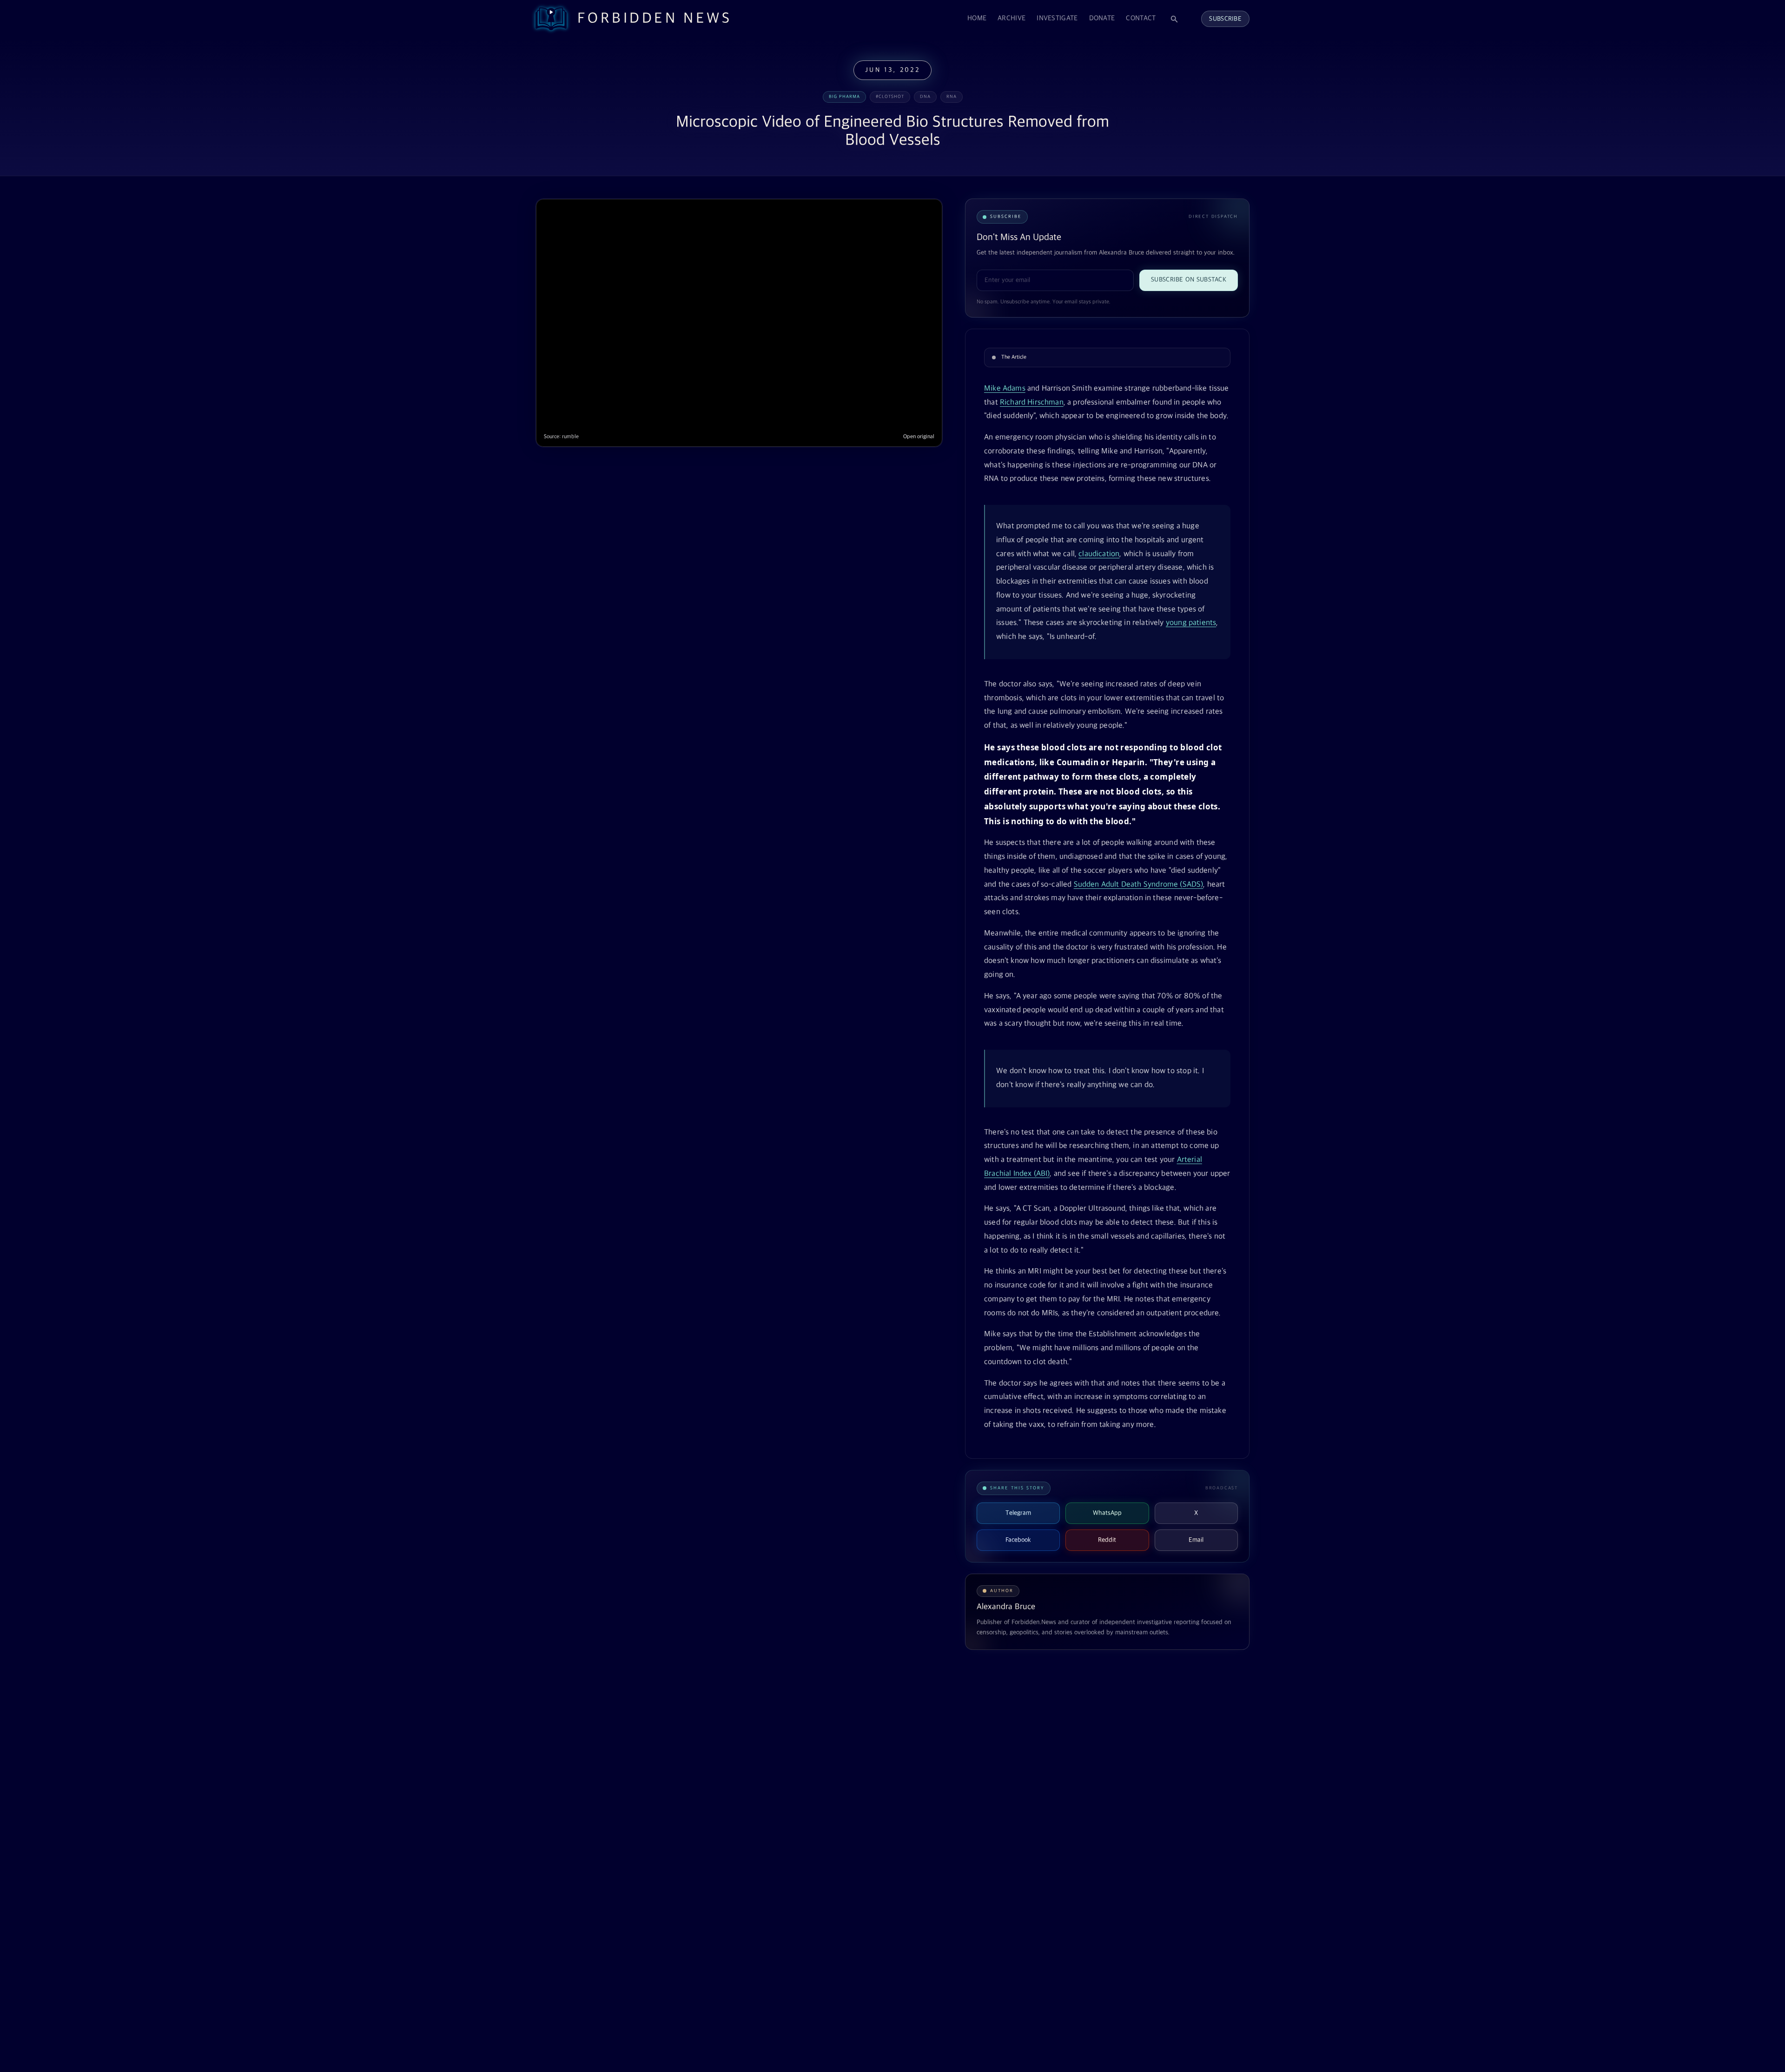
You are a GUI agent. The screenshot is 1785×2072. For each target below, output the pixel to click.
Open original (919, 437)
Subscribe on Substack (1189, 280)
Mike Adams (1005, 389)
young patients (1191, 623)
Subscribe (1225, 19)
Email (1196, 1540)
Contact (1141, 18)
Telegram (1018, 1513)
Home (977, 18)
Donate (1102, 18)
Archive (1011, 18)
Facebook (1018, 1540)
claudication (1099, 554)
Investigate (1057, 18)
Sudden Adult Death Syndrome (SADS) (1139, 885)
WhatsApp (1107, 1513)
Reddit (1107, 1540)
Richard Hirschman (1032, 403)
